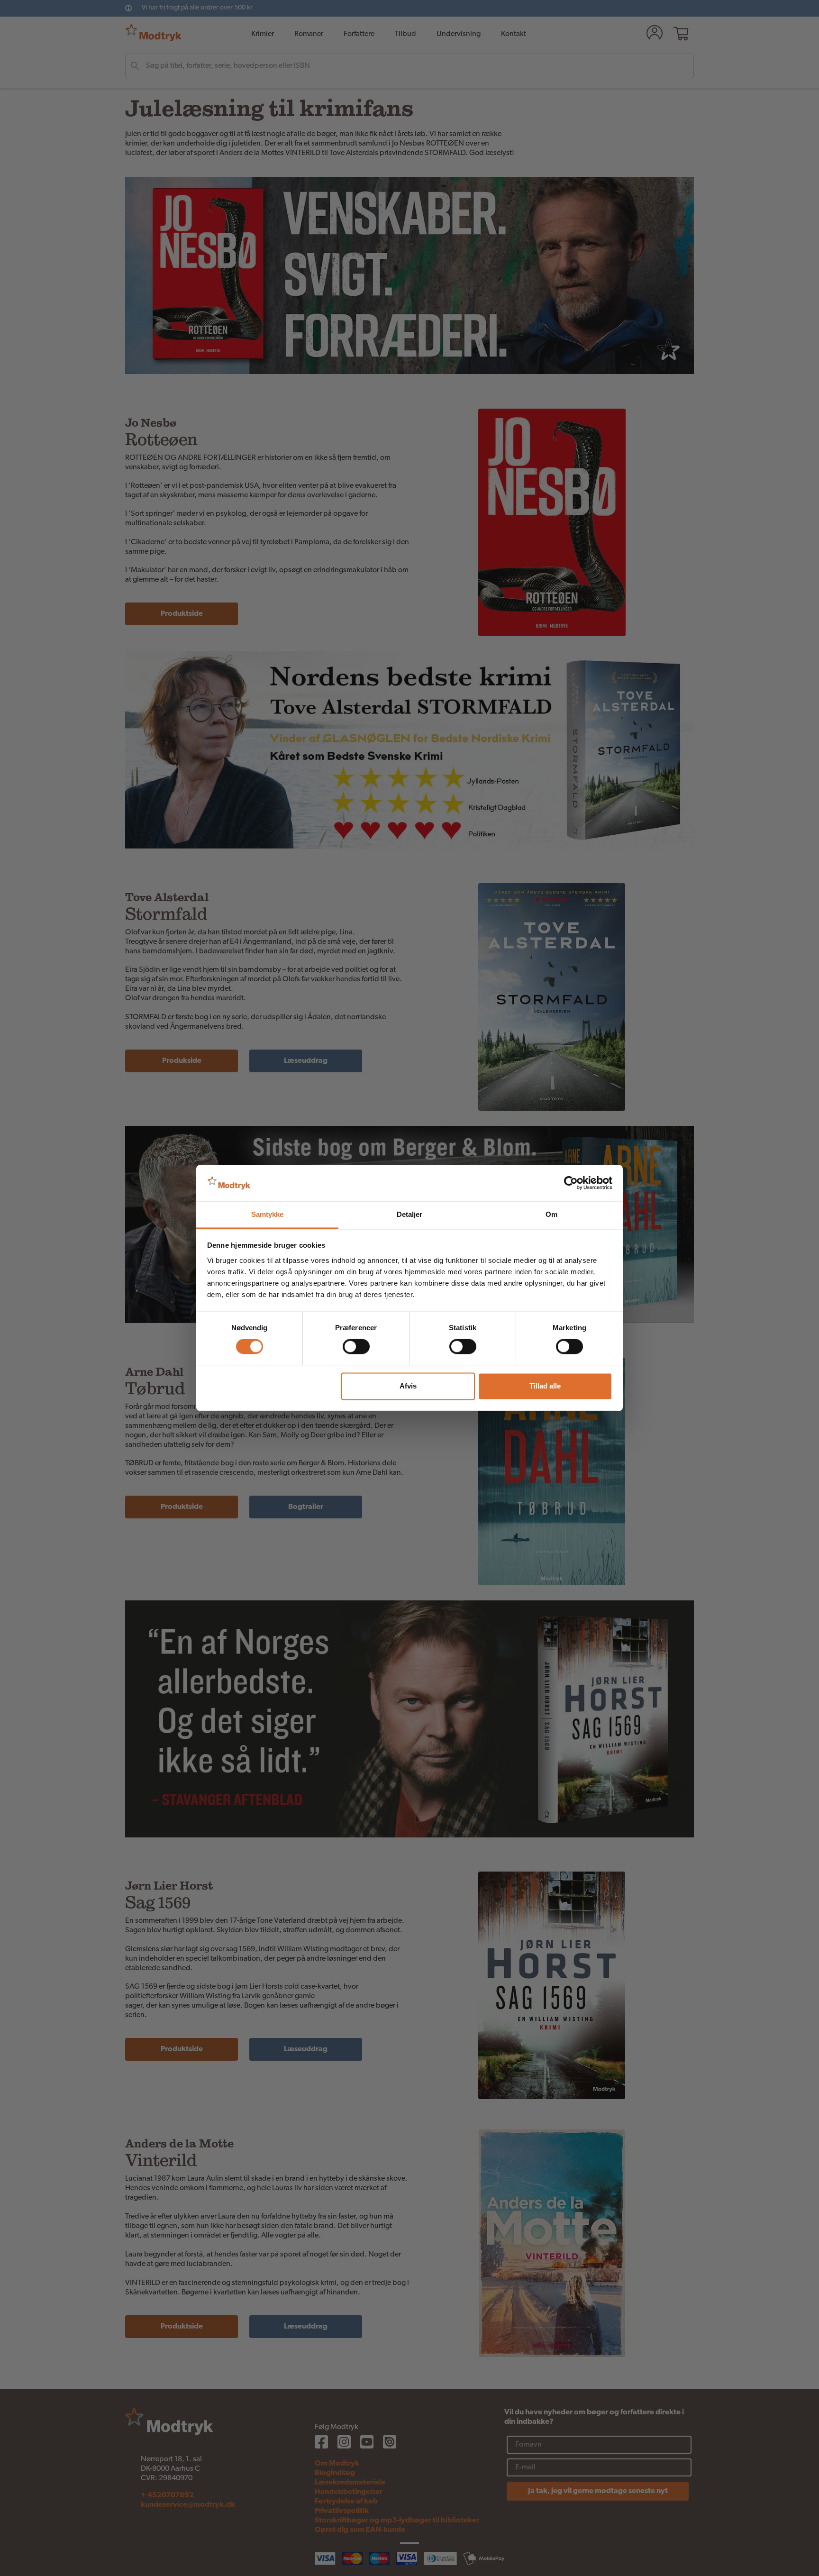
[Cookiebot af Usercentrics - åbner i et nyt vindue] (571, 1183)
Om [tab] (551, 1214)
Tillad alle (545, 1386)
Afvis (408, 1386)
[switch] (356, 1347)
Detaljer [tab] (410, 1214)
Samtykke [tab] (268, 1214)
